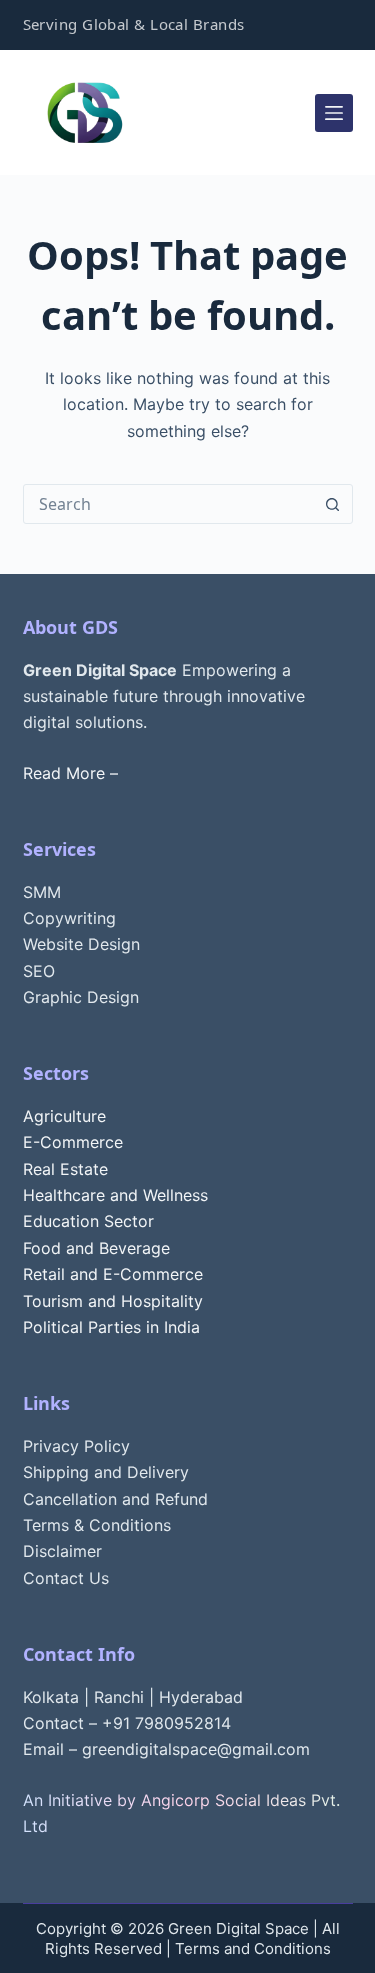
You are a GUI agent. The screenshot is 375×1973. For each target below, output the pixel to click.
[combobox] (169, 504)
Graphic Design (81, 997)
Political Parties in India (111, 1327)
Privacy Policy (76, 1446)
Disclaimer (62, 1551)
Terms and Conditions (253, 1948)
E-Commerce (73, 1142)
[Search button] (333, 504)
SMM (42, 892)
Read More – (70, 773)
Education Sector (88, 1221)
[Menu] (334, 113)
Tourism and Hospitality (113, 1301)
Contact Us (66, 1578)
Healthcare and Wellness (115, 1195)
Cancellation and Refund (115, 1499)
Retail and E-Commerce (113, 1274)
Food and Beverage (96, 1248)
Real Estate (65, 1169)
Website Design (81, 944)
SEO (39, 971)
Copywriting (69, 918)
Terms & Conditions (97, 1525)
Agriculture (64, 1116)
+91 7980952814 (166, 1723)
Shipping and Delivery (106, 1472)
